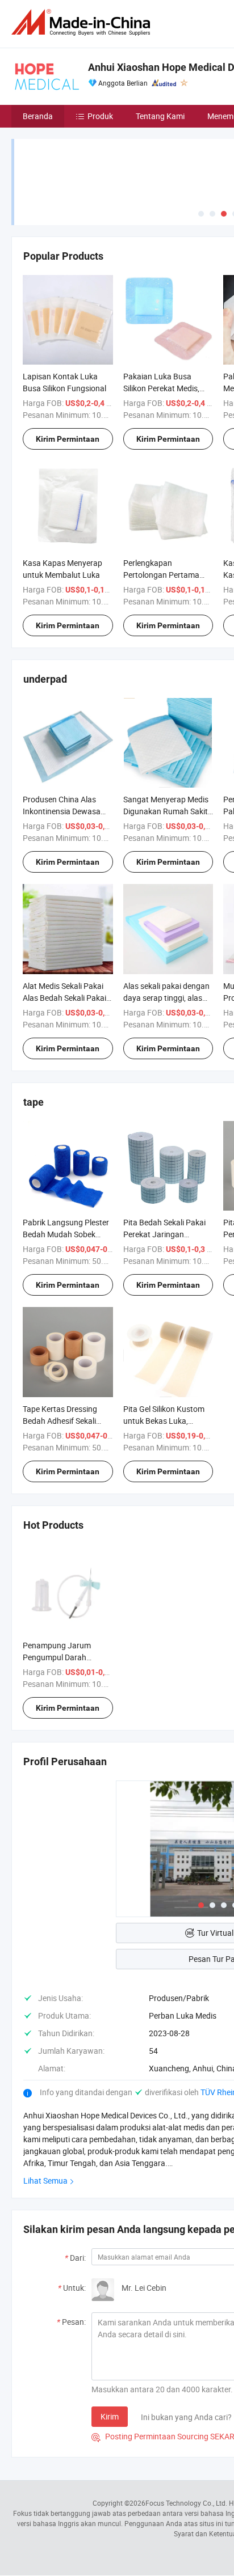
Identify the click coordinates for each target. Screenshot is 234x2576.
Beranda (38, 116)
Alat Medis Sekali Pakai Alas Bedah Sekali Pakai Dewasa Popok (64, 998)
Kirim (110, 2416)
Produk (100, 116)
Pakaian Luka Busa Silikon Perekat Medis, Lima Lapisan (161, 388)
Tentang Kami (160, 116)
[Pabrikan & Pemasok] (83, 22)
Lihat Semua (45, 2180)
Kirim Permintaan (68, 439)
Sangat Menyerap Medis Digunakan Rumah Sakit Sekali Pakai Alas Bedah (166, 811)
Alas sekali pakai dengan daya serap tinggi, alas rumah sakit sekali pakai (166, 998)
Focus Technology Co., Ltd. (186, 2503)
